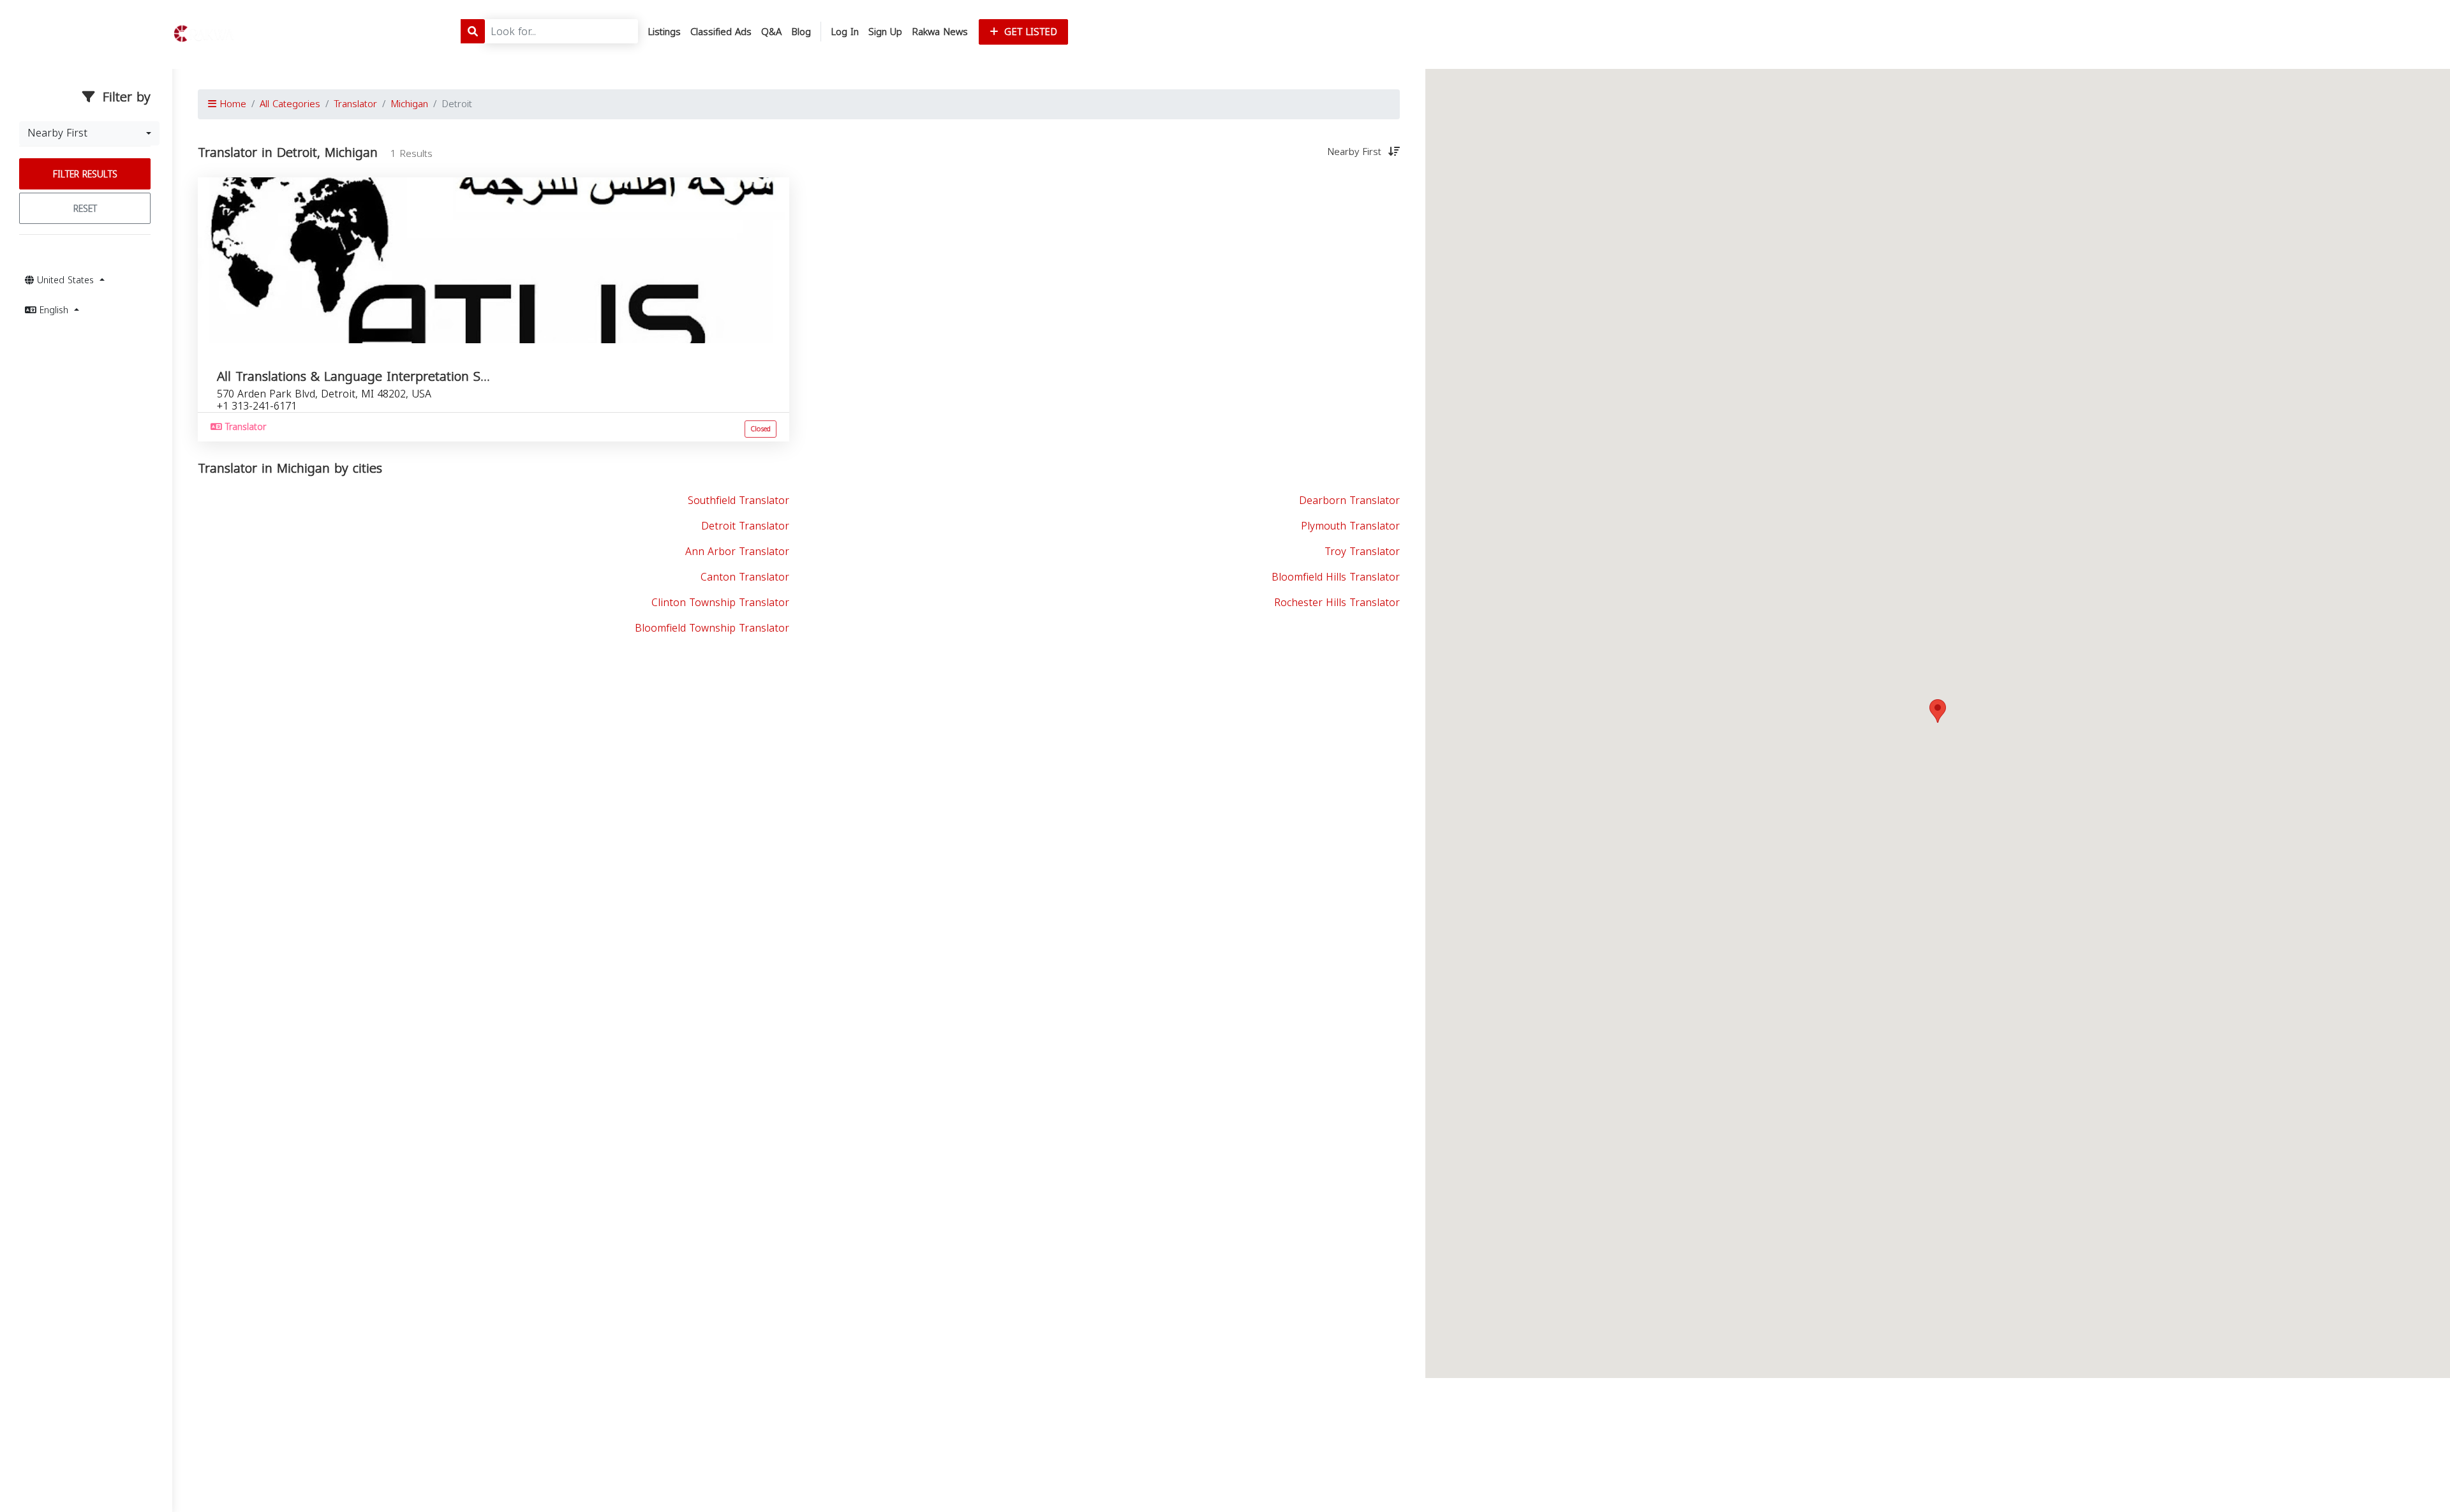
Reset (85, 209)
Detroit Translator (745, 526)
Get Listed (1029, 32)
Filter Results (85, 174)
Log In (845, 32)
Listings (664, 32)
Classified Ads (721, 32)
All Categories (290, 104)
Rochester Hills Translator (1337, 603)
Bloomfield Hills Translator (1336, 577)
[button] (1938, 711)
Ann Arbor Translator (737, 552)
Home (231, 104)
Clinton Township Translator (720, 603)
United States (65, 280)
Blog (801, 32)
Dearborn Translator (1349, 500)
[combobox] (89, 133)
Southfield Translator (739, 500)
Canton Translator (745, 577)
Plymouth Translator (1350, 526)
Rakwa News (940, 32)
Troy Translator (1362, 552)
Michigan (409, 104)
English (54, 310)
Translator (355, 104)
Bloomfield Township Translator (712, 628)
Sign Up (885, 32)
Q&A (771, 32)
